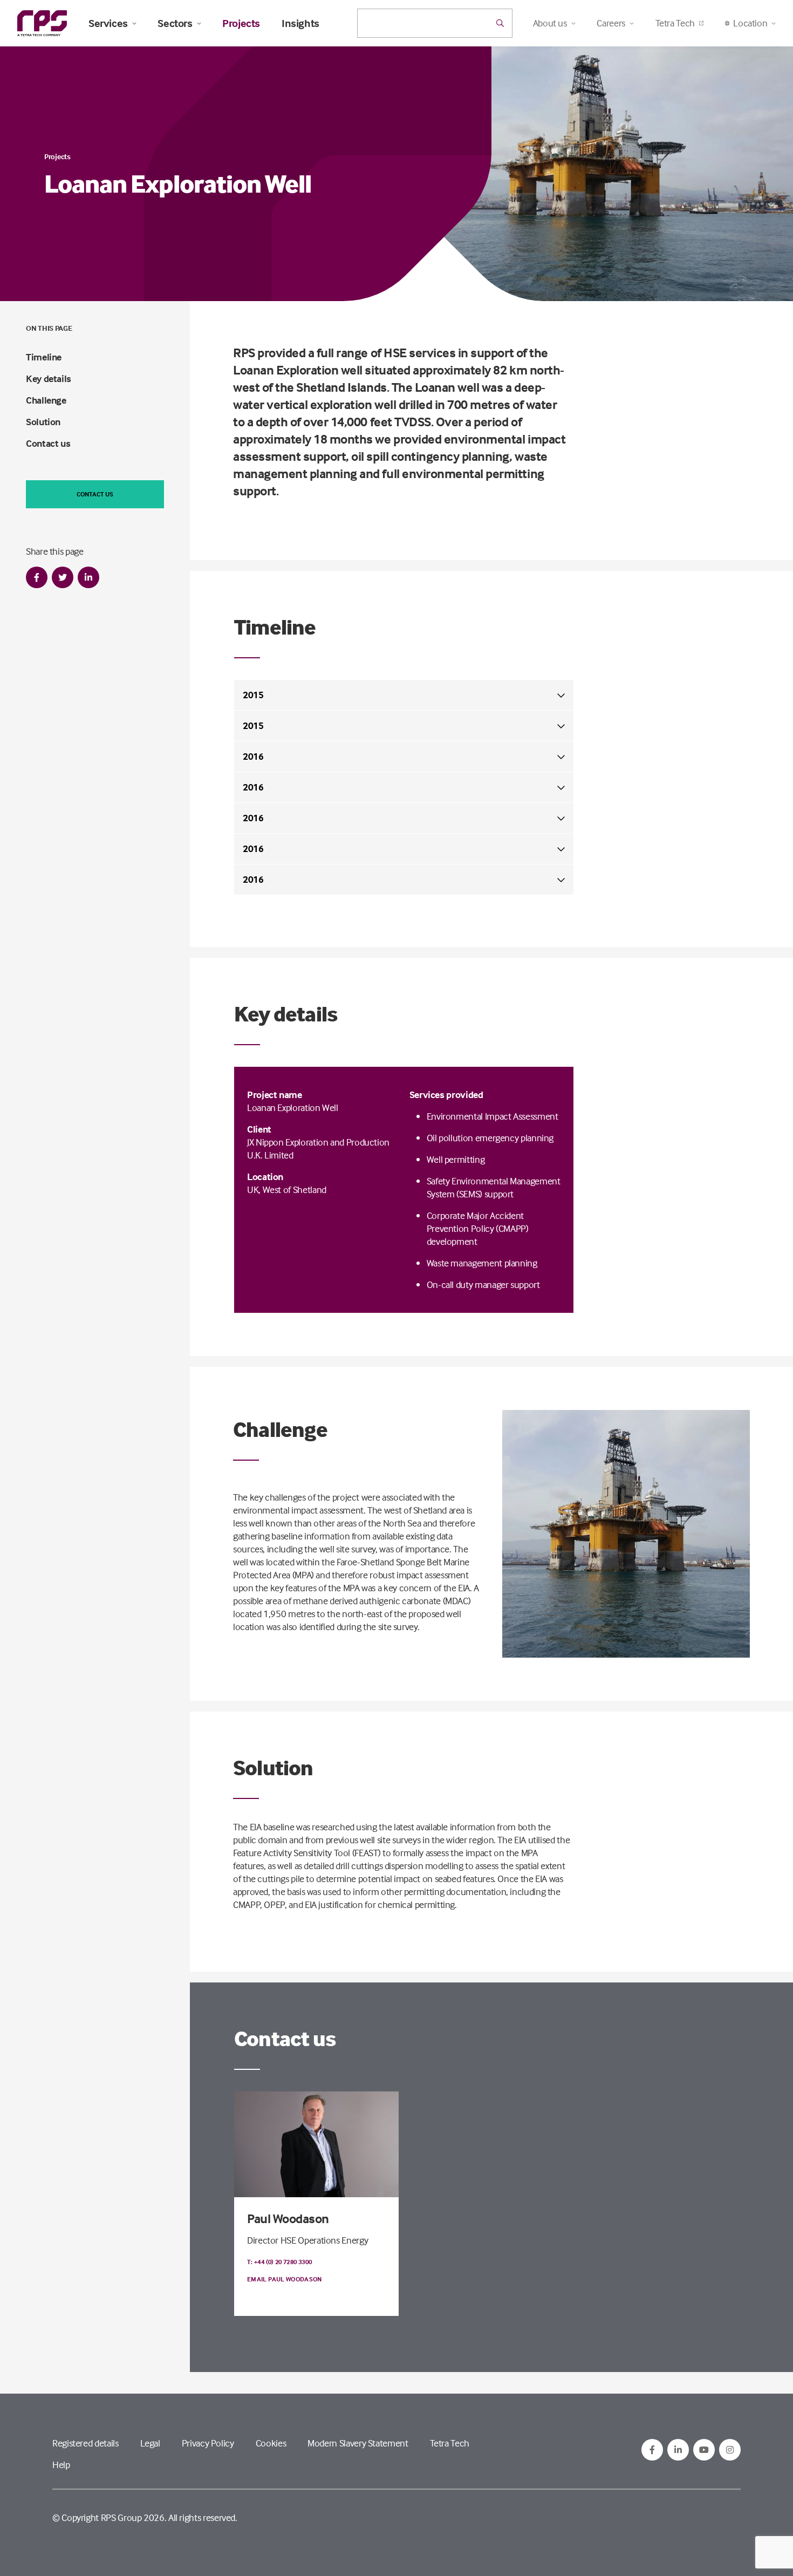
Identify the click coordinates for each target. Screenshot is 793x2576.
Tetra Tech (675, 23)
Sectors (175, 23)
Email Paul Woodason (285, 2279)
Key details (49, 379)
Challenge (46, 400)
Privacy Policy (208, 2443)
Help (61, 2465)
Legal (150, 2443)
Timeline (44, 357)
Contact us (48, 443)
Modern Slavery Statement (358, 2443)
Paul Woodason (288, 2219)
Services (108, 23)
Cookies (271, 2443)
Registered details (86, 2443)
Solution (43, 422)
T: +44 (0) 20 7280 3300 (279, 2262)
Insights (300, 23)
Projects (241, 23)
